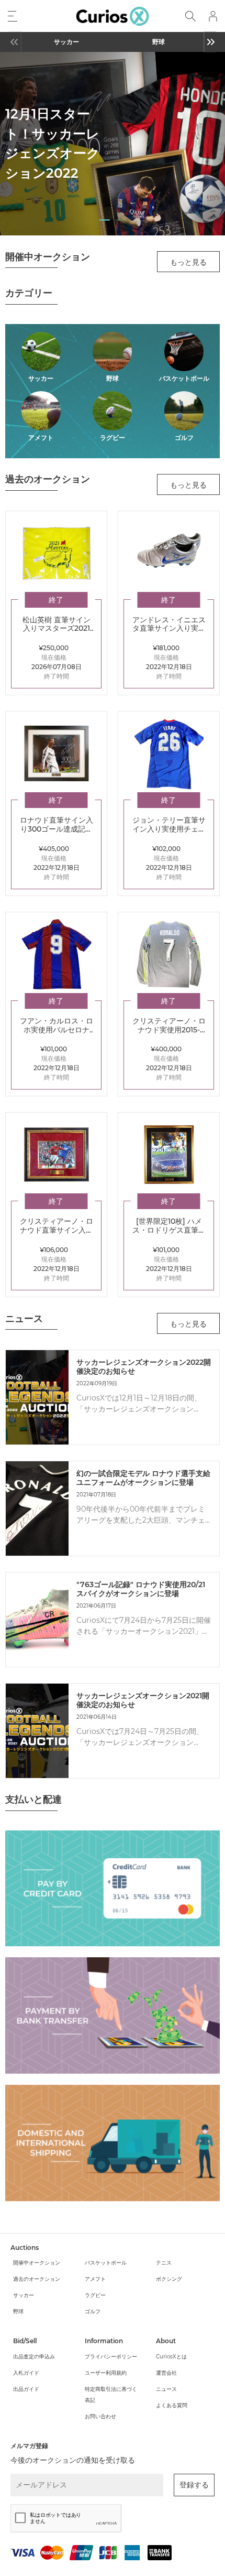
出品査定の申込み (34, 2357)
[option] (66, 42)
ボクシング (169, 2279)
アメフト (95, 2279)
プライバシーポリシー (111, 2357)
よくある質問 (172, 2405)
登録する (194, 2485)
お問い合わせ (100, 2416)
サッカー (66, 42)
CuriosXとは (171, 2357)
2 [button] (120, 222)
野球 (159, 42)
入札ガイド (26, 2373)
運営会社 (166, 2373)
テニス (164, 2263)
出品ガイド (26, 2389)
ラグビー (95, 2295)
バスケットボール (106, 2263)
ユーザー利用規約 (106, 2373)
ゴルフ (93, 2311)
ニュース (166, 2389)
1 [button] (105, 222)
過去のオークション (37, 2279)
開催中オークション (37, 2263)
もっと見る (188, 262)
